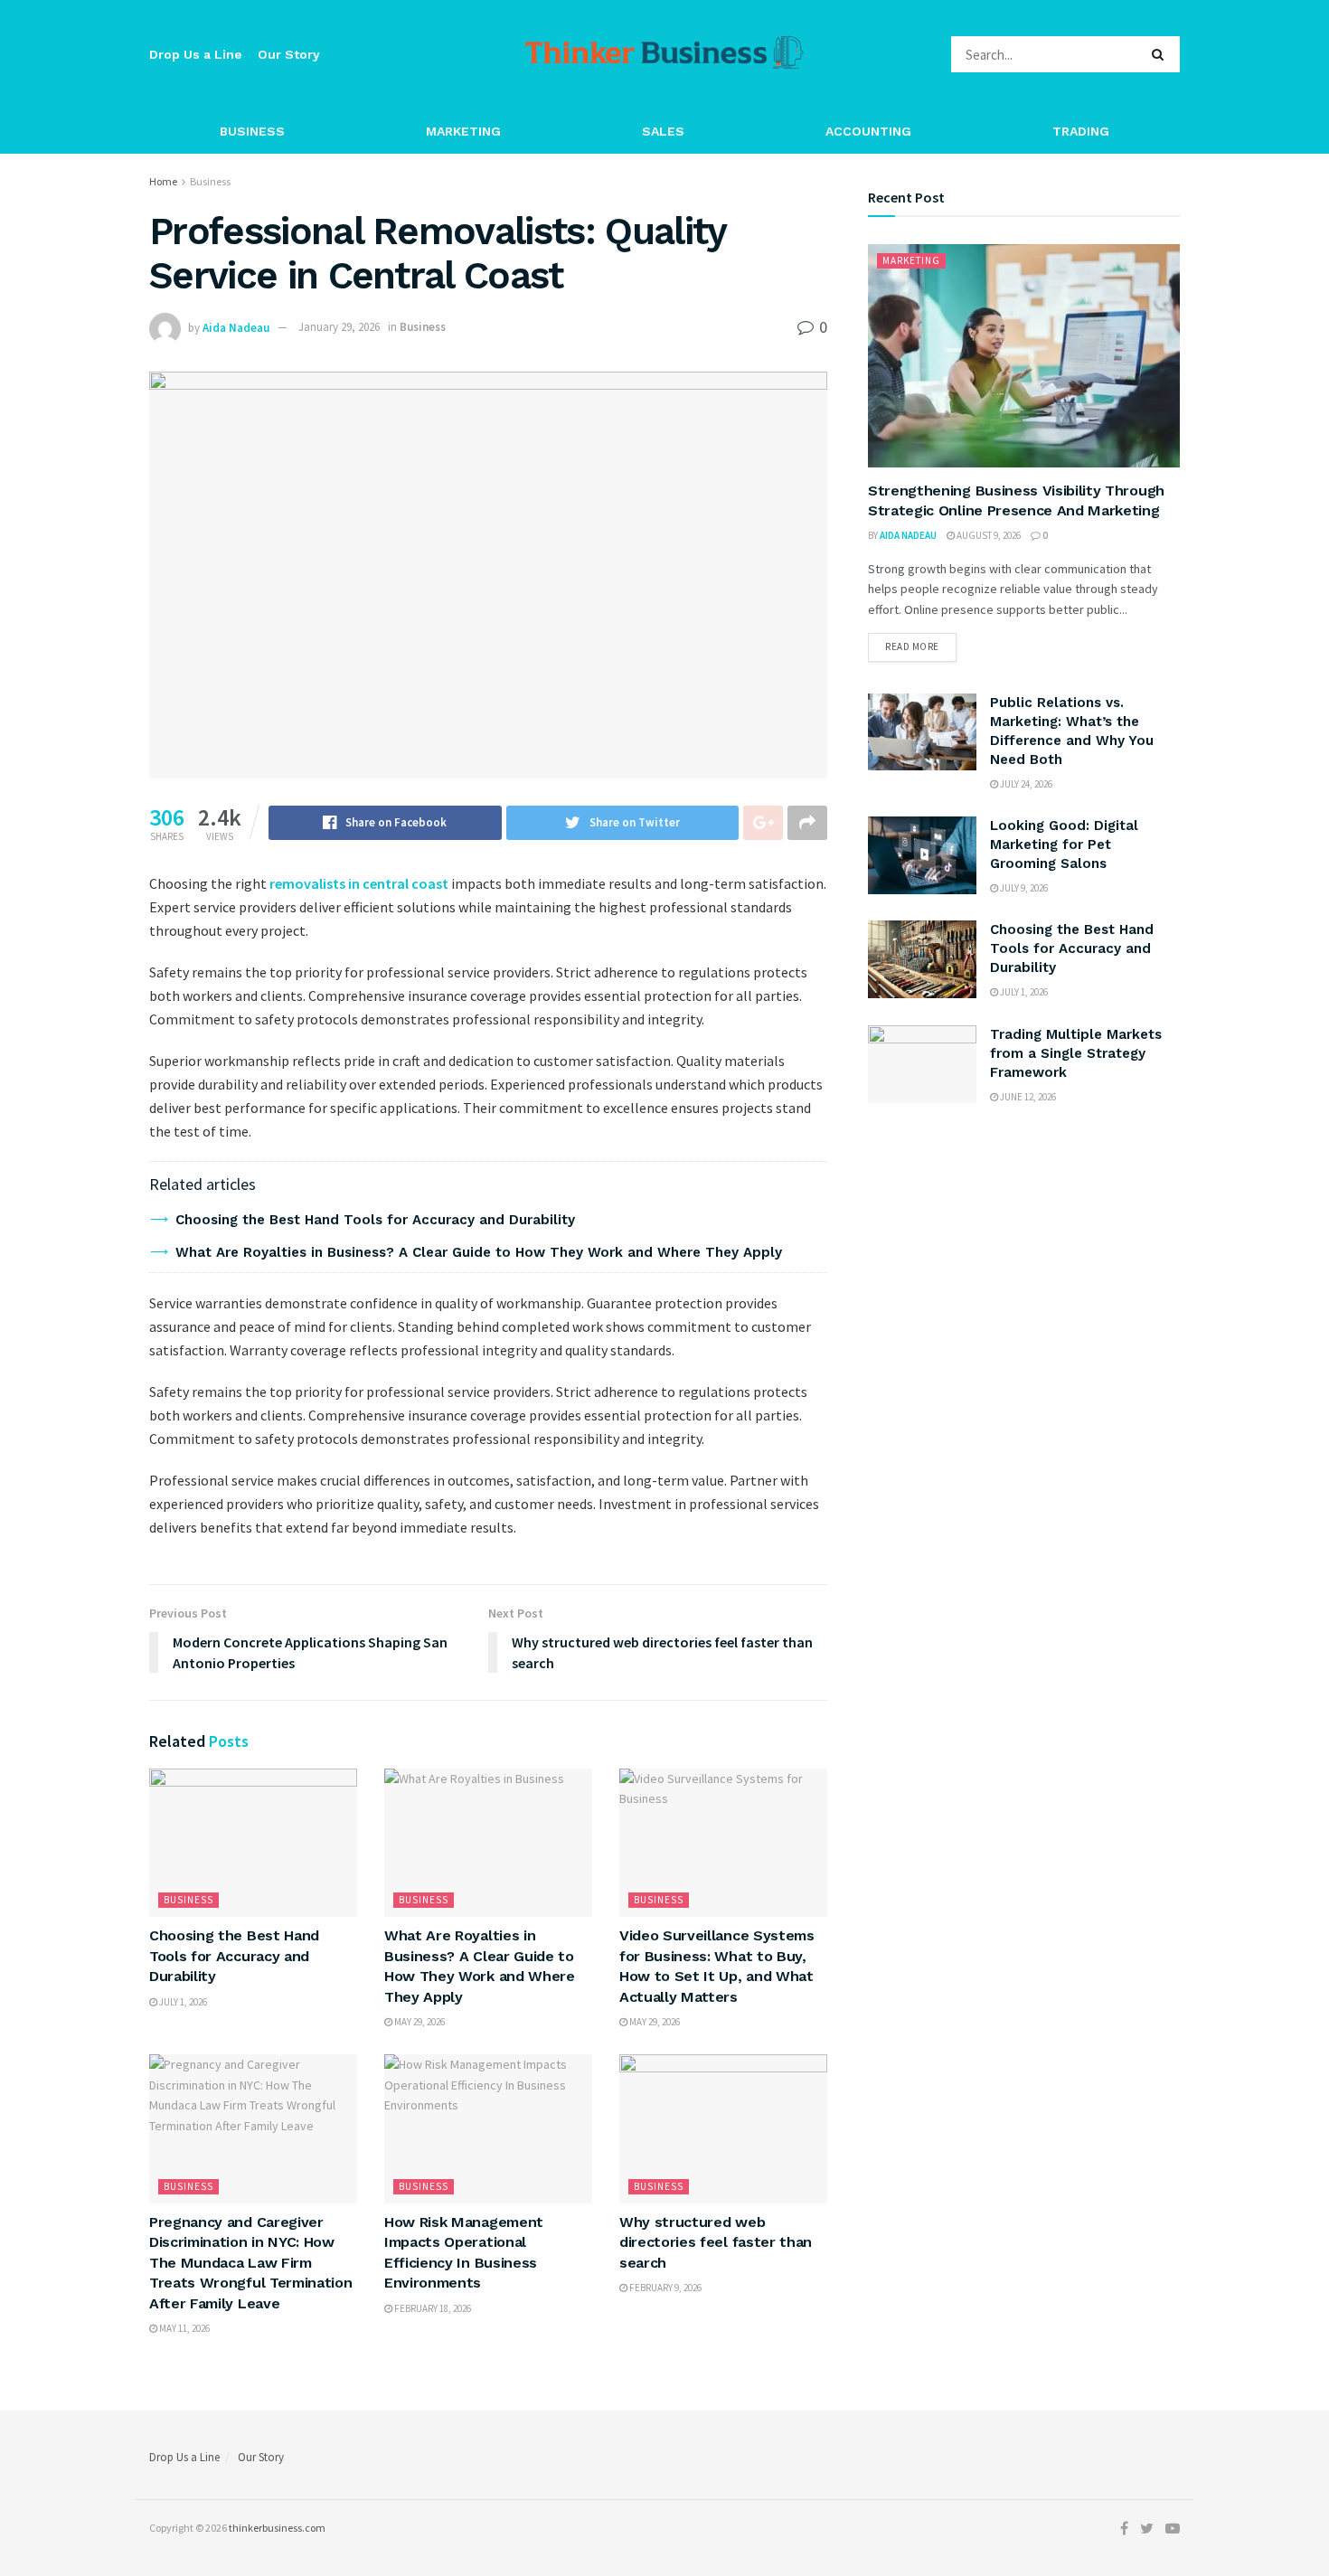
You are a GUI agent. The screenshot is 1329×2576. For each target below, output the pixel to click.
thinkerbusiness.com (277, 2528)
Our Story (289, 54)
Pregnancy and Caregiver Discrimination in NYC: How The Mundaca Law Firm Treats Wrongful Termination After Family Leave (250, 2263)
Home (163, 181)
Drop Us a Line (196, 54)
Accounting (868, 131)
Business (252, 131)
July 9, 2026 (1023, 888)
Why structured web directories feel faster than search (716, 2242)
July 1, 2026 (182, 2002)
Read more (912, 646)
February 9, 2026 (664, 2288)
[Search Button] (1161, 54)
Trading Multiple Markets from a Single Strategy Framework (1076, 1053)
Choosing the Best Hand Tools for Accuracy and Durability (375, 1220)
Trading (1081, 131)
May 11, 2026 (184, 2328)
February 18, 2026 (432, 2308)
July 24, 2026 (1025, 784)
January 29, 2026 (339, 327)
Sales (663, 131)
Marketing (463, 131)
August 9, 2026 (988, 535)
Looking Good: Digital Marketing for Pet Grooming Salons (1064, 845)
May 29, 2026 (419, 2022)
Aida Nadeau (236, 327)
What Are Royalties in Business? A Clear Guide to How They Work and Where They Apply (479, 1252)
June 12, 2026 (1027, 1097)
